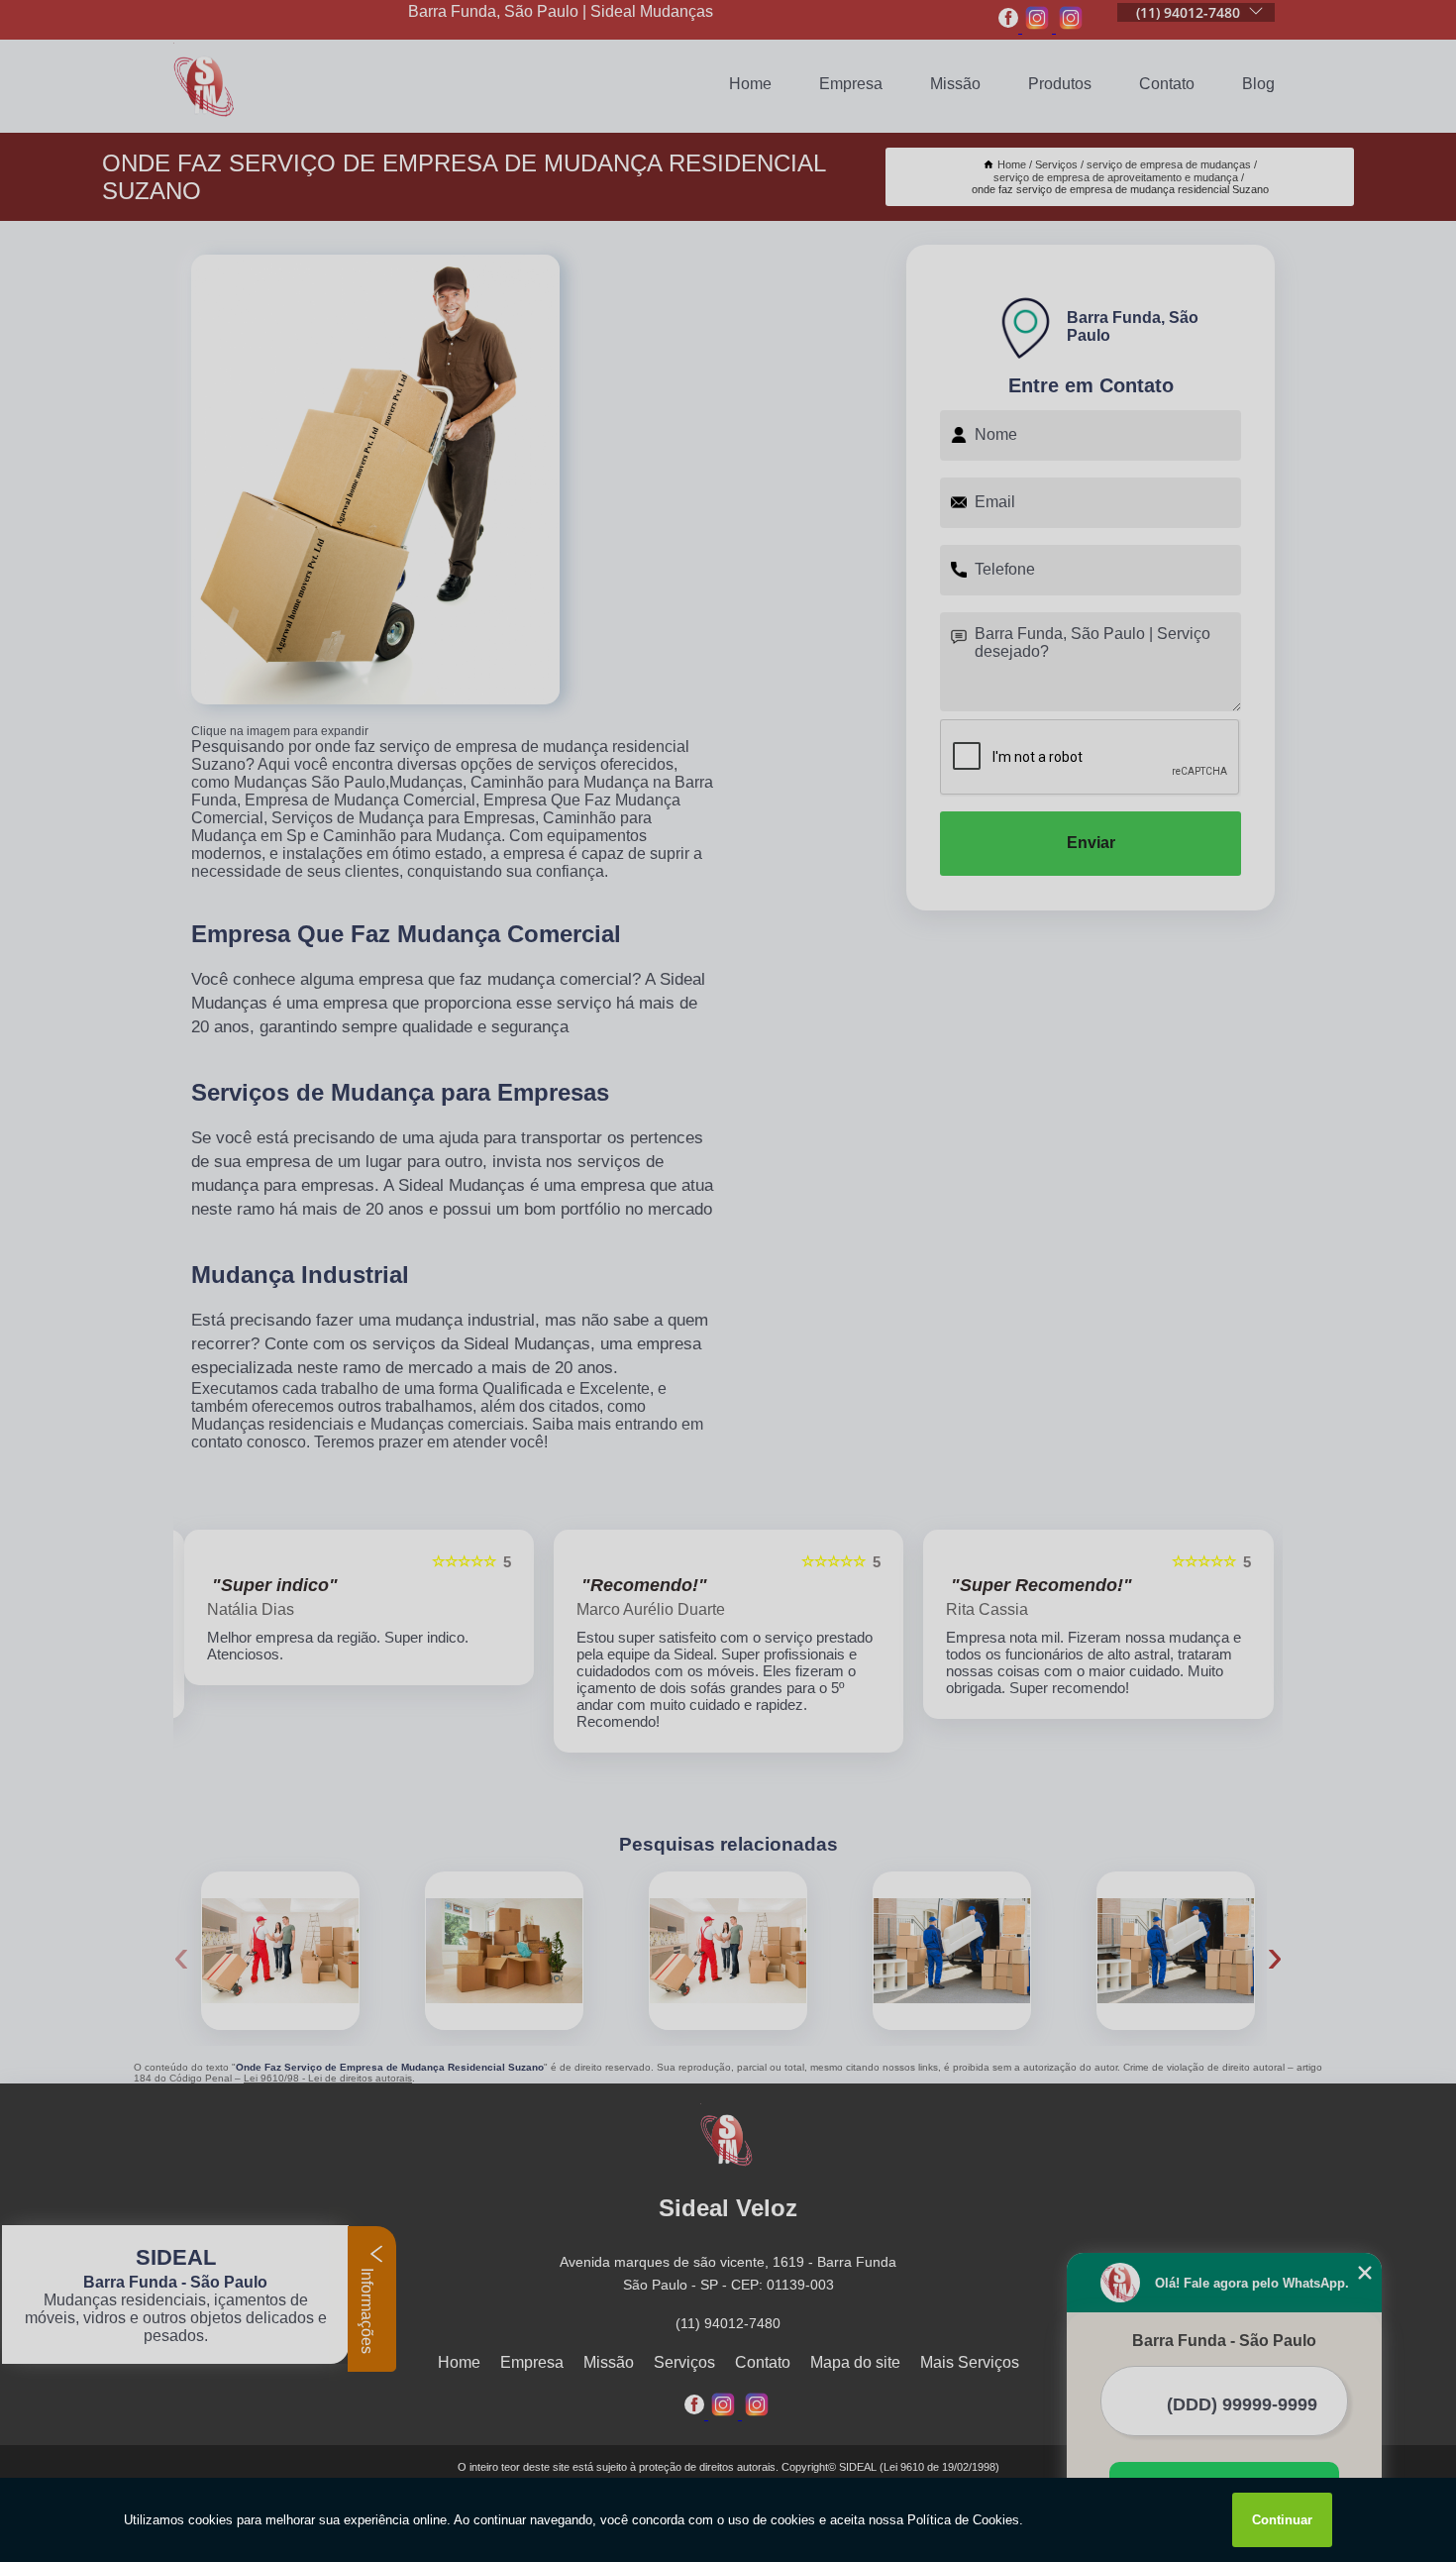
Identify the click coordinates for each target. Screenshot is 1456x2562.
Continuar (1282, 2520)
